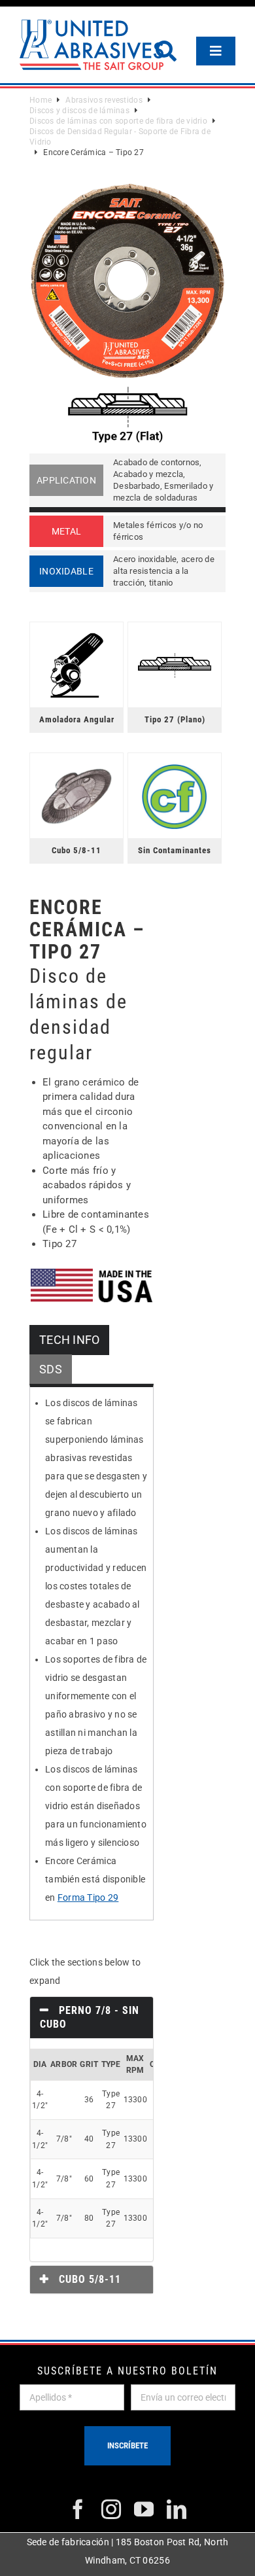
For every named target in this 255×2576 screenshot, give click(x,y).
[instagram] (111, 2509)
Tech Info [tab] (69, 1340)
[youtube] (144, 2509)
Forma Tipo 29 (88, 1897)
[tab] (92, 2018)
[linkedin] (177, 2509)
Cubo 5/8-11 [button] (88, 2279)
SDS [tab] (51, 1369)
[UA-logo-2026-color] (92, 45)
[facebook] (78, 2509)
